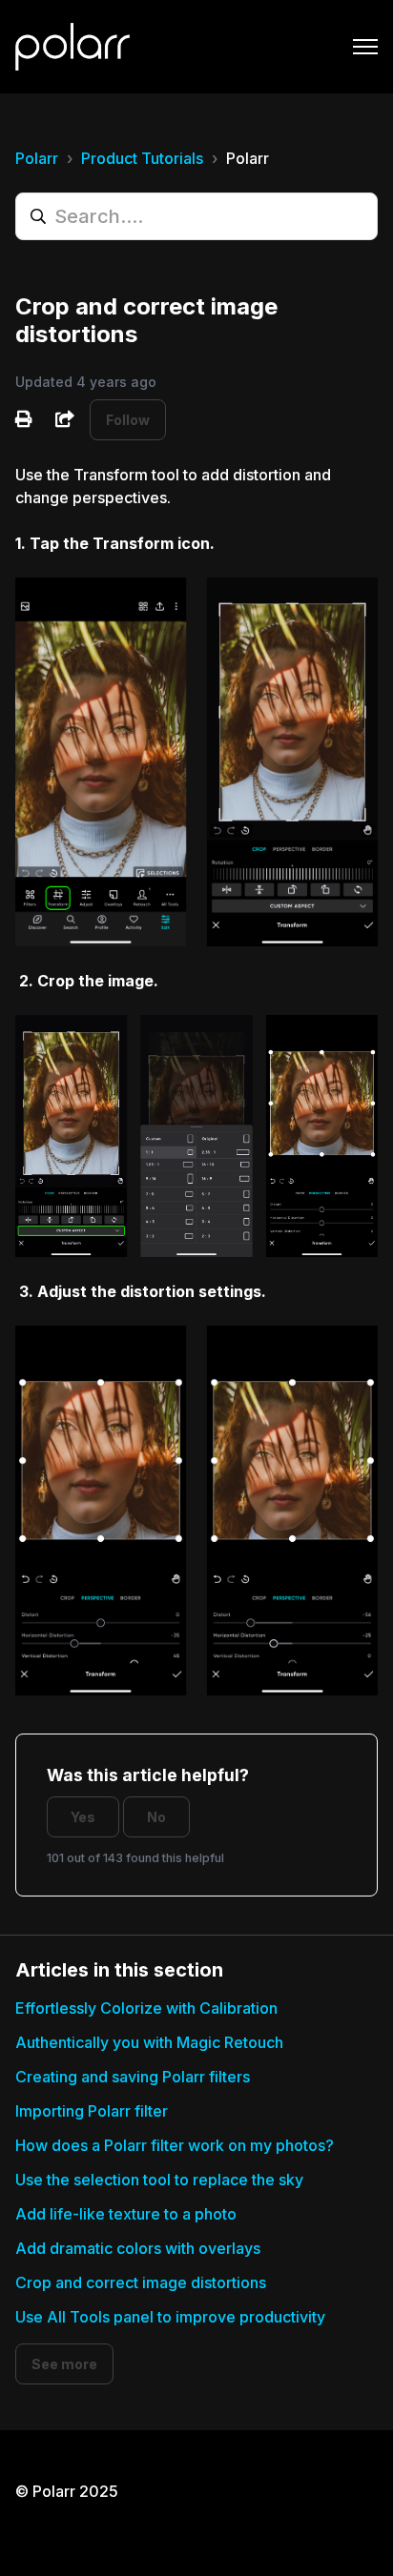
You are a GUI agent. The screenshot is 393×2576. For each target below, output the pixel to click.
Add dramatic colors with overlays (138, 2248)
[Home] (72, 47)
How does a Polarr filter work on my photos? (175, 2145)
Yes (83, 1817)
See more (64, 2364)
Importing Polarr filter (92, 2111)
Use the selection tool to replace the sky (159, 2180)
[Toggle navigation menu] (365, 47)
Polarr (37, 158)
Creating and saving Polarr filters (133, 2077)
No (156, 1817)
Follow (128, 420)
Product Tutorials (142, 158)
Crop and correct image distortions (141, 2282)
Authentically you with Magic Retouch (149, 2042)
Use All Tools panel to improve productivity (170, 2317)
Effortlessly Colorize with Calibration (146, 2008)
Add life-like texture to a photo (126, 2214)
